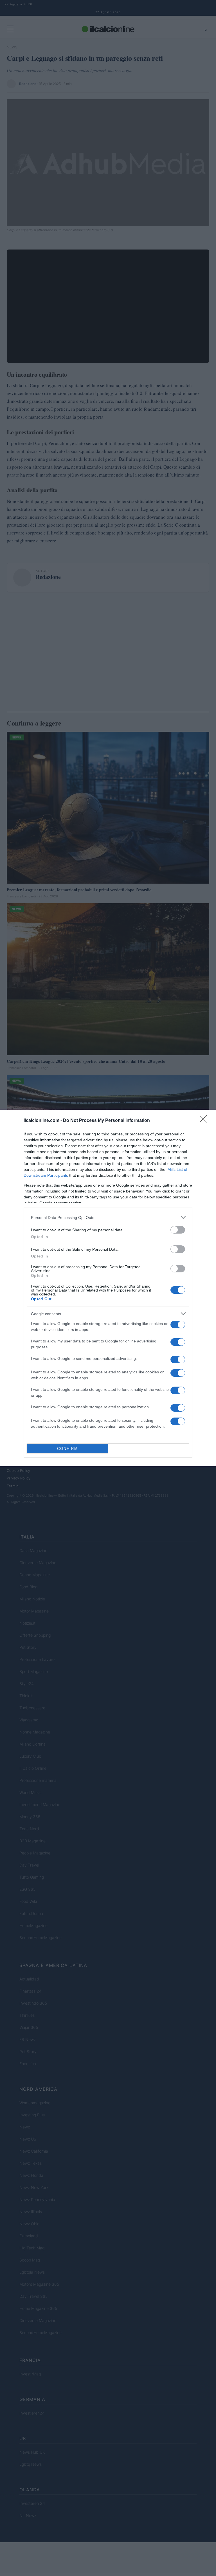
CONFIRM (67, 1449)
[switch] (178, 1230)
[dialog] (108, 1288)
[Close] (205, 1121)
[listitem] (108, 1217)
